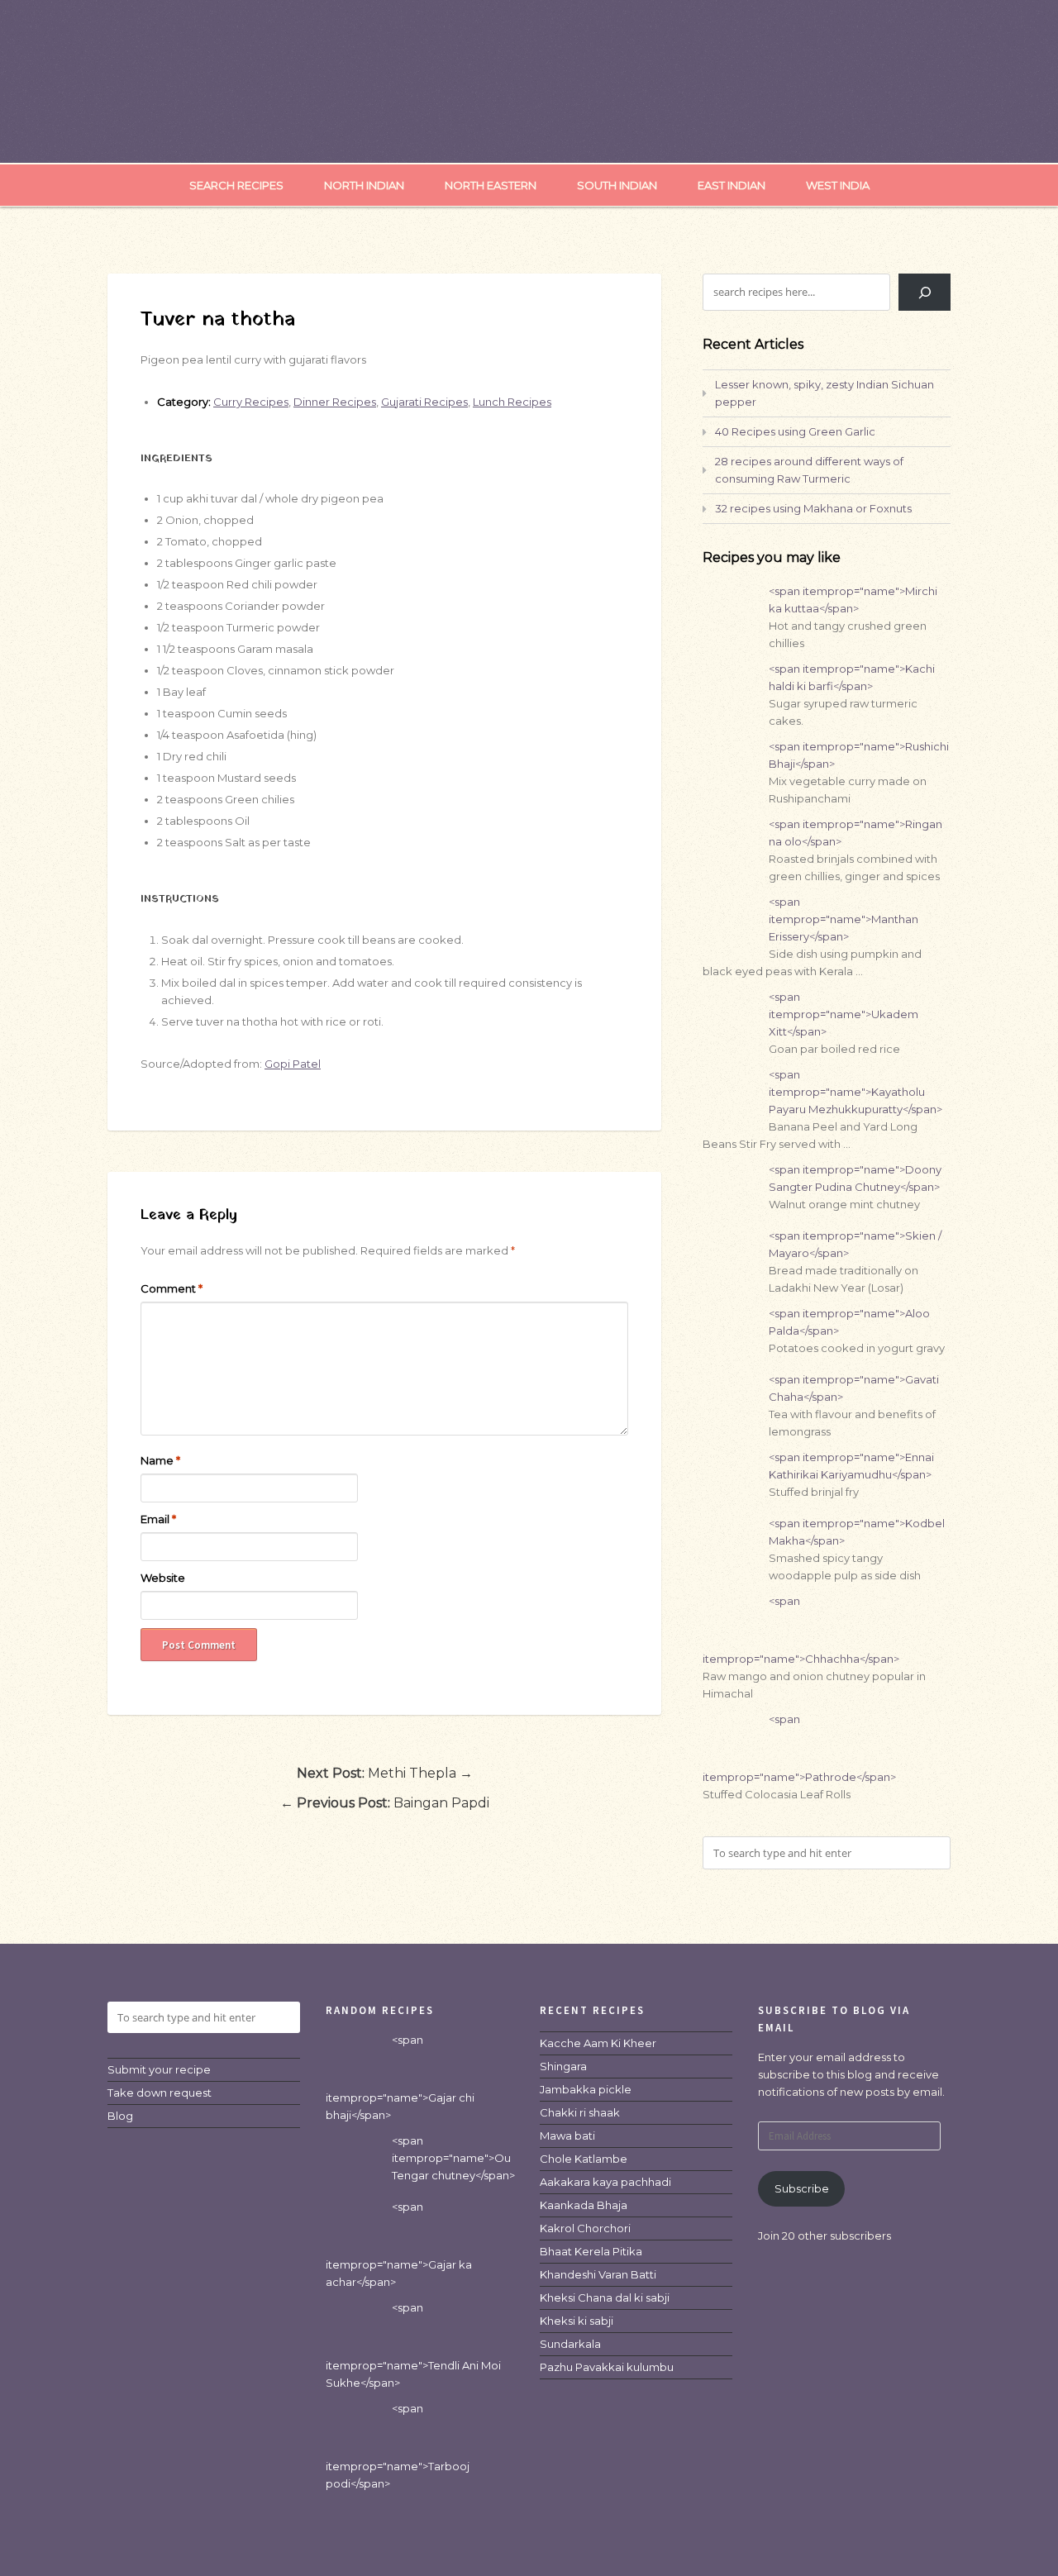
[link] (598, 2043)
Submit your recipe (159, 2069)
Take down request (160, 2093)
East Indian (732, 185)
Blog (120, 2116)
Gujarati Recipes (424, 402)
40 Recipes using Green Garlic (795, 431)
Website (163, 1578)
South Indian (617, 185)
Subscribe (802, 2188)
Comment (172, 1288)
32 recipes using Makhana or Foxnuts (813, 508)
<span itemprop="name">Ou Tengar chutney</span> (453, 2158)
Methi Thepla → (385, 1773)
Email (158, 1519)
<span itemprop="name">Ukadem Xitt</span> (844, 1014)
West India (838, 185)
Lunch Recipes (512, 402)
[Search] (925, 292)
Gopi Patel (293, 1064)
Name (160, 1460)
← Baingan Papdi (385, 1803)
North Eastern (491, 185)
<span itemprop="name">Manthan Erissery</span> (844, 919)
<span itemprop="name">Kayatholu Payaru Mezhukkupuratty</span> (855, 1092)
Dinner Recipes (335, 402)
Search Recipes (236, 185)
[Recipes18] (529, 129)
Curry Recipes (251, 402)
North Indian (364, 185)
